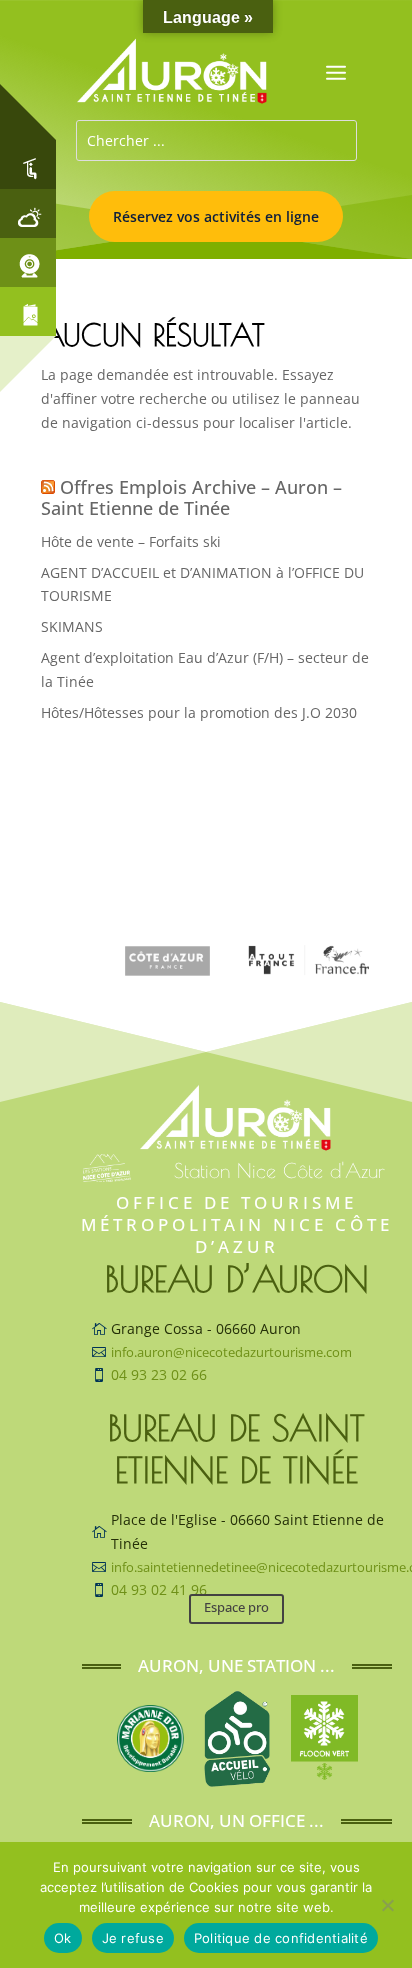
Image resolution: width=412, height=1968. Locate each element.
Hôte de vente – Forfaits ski (131, 541)
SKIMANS (72, 626)
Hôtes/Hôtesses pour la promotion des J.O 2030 (199, 712)
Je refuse (133, 1938)
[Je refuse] (387, 1905)
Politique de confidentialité (281, 1938)
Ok (63, 1938)
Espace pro (236, 1607)
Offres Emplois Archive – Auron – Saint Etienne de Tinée (191, 498)
